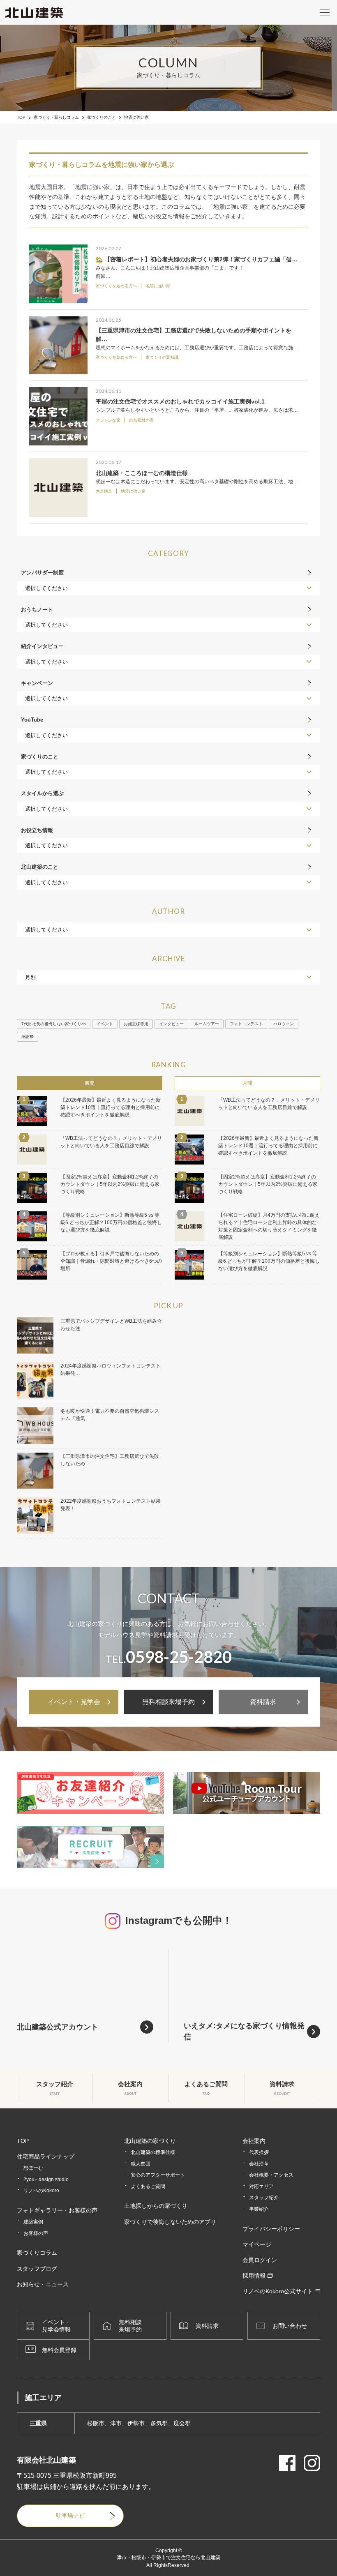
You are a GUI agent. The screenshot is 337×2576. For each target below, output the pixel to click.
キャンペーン (37, 683)
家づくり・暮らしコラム (56, 118)
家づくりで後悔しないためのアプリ (170, 2222)
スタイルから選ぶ (42, 793)
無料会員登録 (59, 2350)
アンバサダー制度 (42, 573)
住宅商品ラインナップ (46, 2156)
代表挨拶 (259, 2152)
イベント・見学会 (74, 1702)
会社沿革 (259, 2164)
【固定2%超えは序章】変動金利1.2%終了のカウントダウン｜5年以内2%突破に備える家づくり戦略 (110, 1184)
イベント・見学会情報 (56, 2326)
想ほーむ (33, 2168)
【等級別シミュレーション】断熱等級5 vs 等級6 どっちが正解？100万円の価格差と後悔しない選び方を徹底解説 (111, 1222)
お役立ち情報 (37, 830)
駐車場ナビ (70, 2516)
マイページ (257, 2244)
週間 (90, 1083)
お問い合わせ (290, 2326)
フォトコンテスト (246, 1024)
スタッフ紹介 (264, 2198)
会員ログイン (260, 2260)
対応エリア (261, 2186)
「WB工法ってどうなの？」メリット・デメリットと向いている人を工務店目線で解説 (111, 1142)
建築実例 (33, 2222)
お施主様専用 (136, 1024)
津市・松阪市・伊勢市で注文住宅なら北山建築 (168, 2558)
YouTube (32, 720)
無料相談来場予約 (168, 1702)
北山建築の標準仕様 (153, 2152)
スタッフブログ (37, 2269)
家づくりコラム (37, 2253)
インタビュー (171, 1024)
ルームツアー (207, 1024)
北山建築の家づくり (150, 2141)
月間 (247, 1083)
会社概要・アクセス (271, 2175)
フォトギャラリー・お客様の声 (57, 2210)
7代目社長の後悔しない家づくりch (54, 1024)
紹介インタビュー (42, 646)
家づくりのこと (102, 118)
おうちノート (37, 610)
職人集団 (141, 2164)
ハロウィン (284, 1024)
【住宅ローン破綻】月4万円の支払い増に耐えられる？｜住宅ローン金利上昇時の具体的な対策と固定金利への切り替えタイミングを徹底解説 (269, 1226)
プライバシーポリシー (271, 2229)
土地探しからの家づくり (156, 2206)
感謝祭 (28, 1037)
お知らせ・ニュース (43, 2284)
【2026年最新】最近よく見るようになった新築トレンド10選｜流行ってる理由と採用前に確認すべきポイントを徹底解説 (111, 1107)
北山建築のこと (40, 867)
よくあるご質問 (148, 2186)
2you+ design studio (46, 2179)
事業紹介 (259, 2209)
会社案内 (254, 2141)
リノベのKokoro (41, 2191)
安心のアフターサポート (158, 2175)
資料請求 (263, 1702)
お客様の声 (36, 2233)
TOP (21, 118)
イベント (105, 1024)
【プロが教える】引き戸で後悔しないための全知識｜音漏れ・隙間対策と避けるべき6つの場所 (111, 1261)
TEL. (169, 1657)
